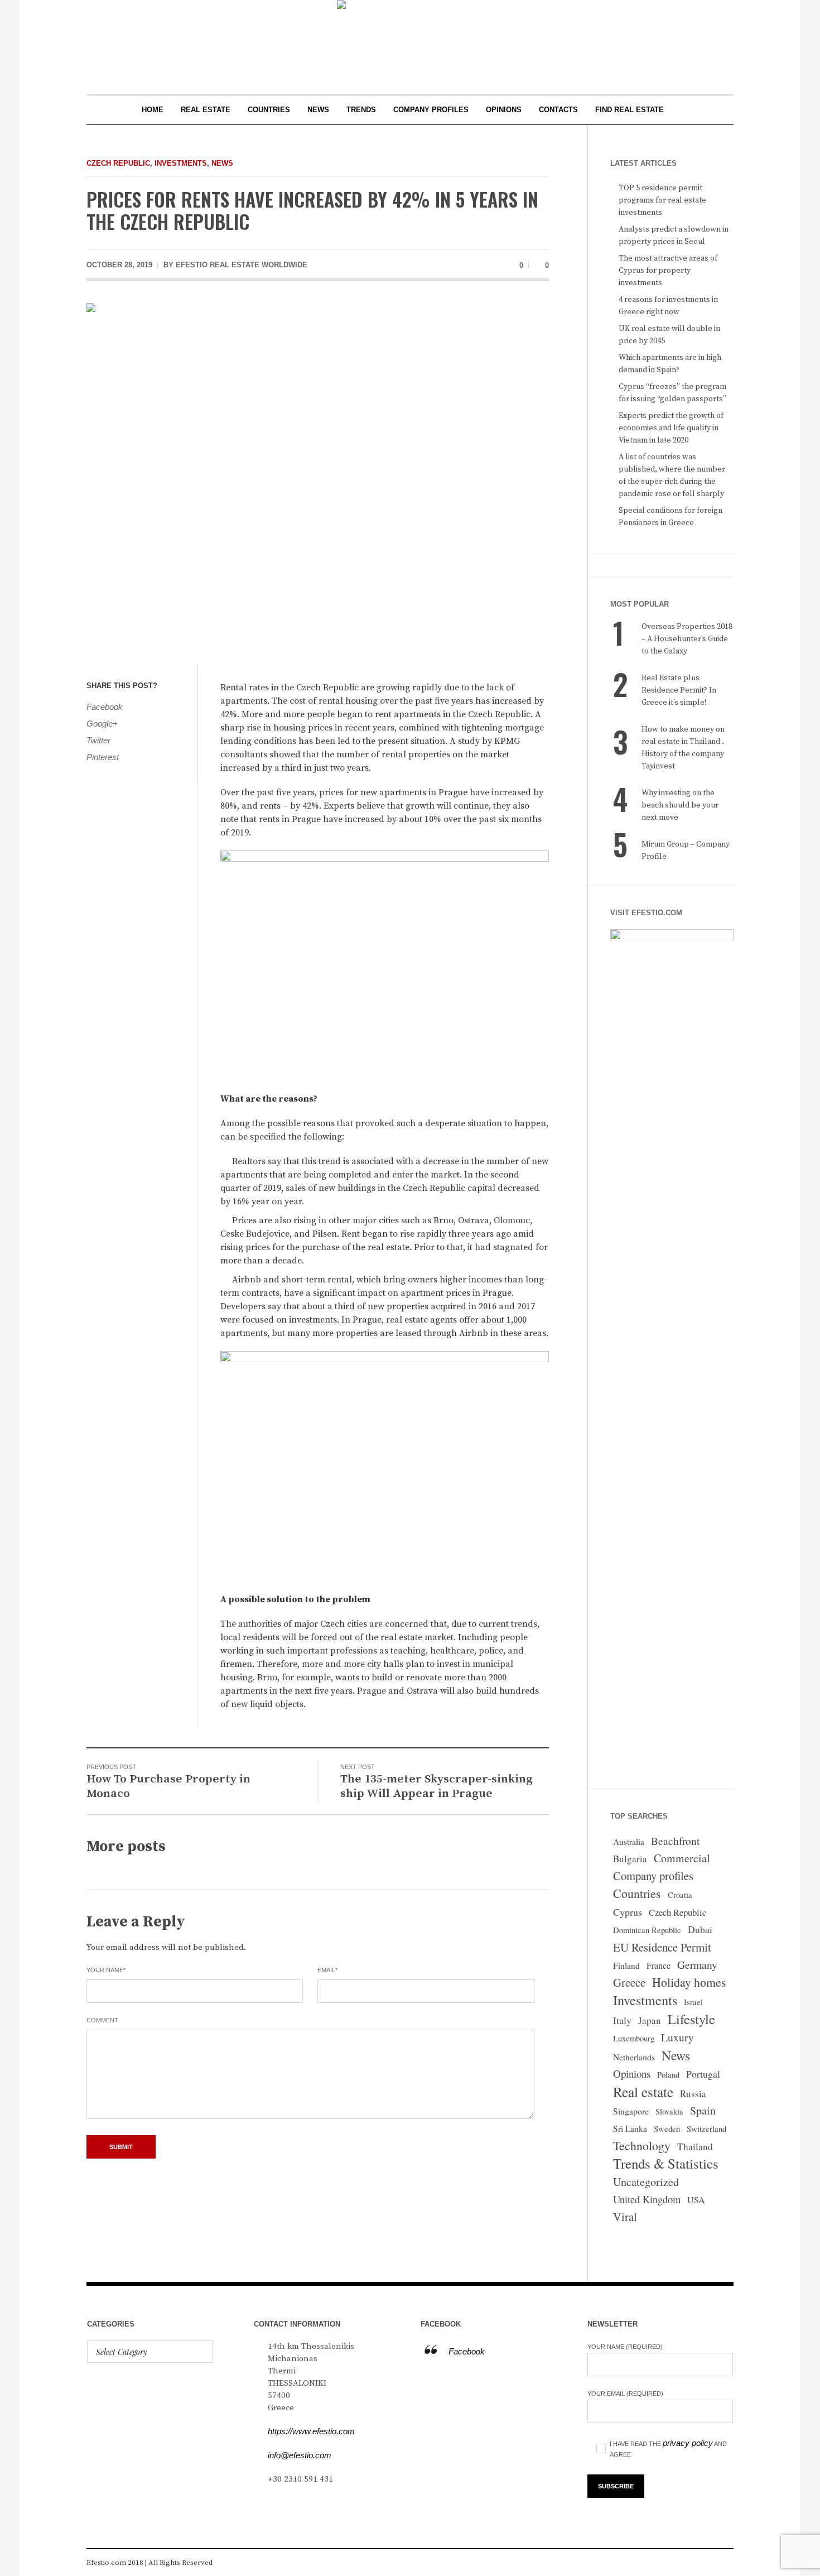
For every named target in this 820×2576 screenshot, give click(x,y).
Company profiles (653, 1876)
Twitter (98, 740)
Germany (697, 1965)
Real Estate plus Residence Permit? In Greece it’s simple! (679, 690)
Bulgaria (630, 1859)
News (222, 163)
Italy (622, 2020)
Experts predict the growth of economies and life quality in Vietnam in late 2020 (671, 428)
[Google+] (708, 2563)
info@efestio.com (300, 2455)
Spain (703, 2110)
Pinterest (103, 757)
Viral (625, 2217)
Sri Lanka (630, 2128)
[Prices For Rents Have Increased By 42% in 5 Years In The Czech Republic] (318, 475)
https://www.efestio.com (311, 2431)
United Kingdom (647, 2199)
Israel (693, 2002)
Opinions (632, 2073)
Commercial (682, 1858)
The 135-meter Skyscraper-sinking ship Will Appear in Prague (436, 1786)
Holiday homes (689, 1982)
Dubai (700, 1929)
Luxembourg (634, 2038)
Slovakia (669, 2111)
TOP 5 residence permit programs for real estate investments (662, 200)
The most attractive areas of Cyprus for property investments (668, 271)
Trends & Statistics (666, 2164)
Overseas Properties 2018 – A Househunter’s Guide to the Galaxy (687, 639)
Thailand (695, 2147)
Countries (637, 1893)
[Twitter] (725, 2563)
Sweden (667, 2129)
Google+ (102, 724)
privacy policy (688, 2443)
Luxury (677, 2037)
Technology (642, 2145)
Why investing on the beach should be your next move (680, 805)
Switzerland (706, 2129)
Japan (650, 2020)
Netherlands (634, 2057)
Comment (102, 2020)
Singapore (631, 2111)
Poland (668, 2075)
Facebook (105, 707)
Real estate (643, 2092)
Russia (693, 2094)
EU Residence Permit (662, 1947)
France (659, 1965)
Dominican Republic (647, 1930)
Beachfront (675, 1841)
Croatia (680, 1895)
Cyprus (628, 1912)
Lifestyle (691, 2019)
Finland (626, 1965)
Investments (181, 163)
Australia (629, 1842)
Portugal (703, 2074)
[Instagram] (691, 2563)
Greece (629, 1982)
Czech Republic (118, 163)
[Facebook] (674, 2563)
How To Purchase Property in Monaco (168, 1786)
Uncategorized (646, 2182)
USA (696, 2200)
